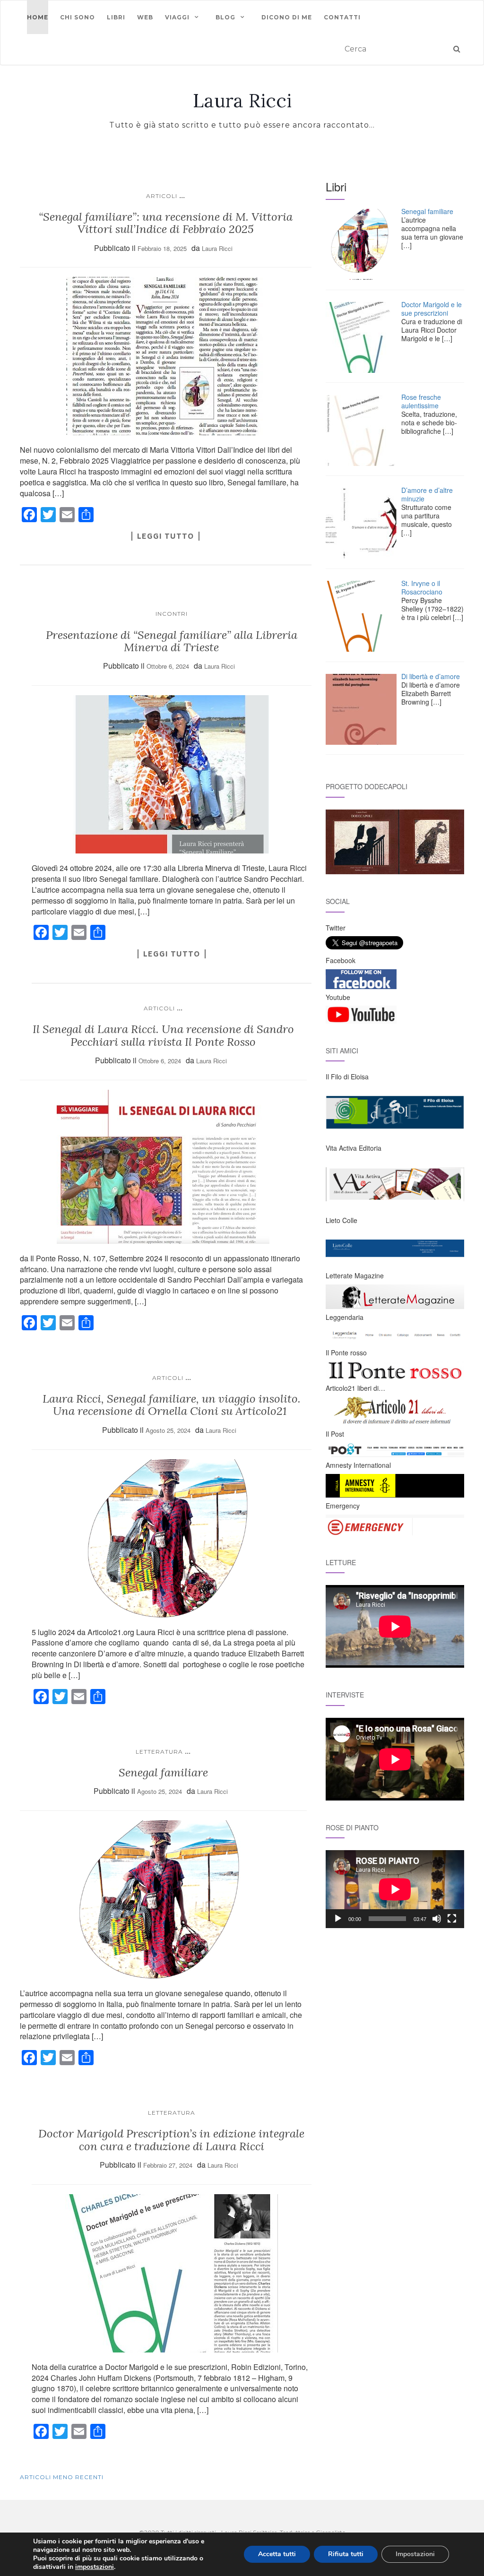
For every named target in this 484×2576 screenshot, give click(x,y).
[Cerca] (457, 49)
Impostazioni (415, 2554)
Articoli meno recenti (62, 2477)
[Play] (338, 1919)
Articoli (162, 196)
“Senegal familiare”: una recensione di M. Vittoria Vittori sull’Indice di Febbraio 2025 (166, 223)
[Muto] (437, 1919)
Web (145, 17)
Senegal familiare (163, 1772)
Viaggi (177, 17)
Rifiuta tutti (346, 2554)
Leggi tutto (165, 536)
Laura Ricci (242, 101)
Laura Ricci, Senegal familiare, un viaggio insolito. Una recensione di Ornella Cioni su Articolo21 (172, 1405)
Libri (116, 17)
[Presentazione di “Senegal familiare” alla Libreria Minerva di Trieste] (172, 774)
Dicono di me (287, 17)
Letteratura (159, 1752)
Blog (225, 17)
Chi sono (78, 17)
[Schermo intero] (452, 1919)
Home (38, 17)
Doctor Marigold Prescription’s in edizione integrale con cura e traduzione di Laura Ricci (171, 2140)
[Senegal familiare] (163, 1900)
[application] (395, 1889)
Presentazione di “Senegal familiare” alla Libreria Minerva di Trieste (172, 641)
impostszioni (95, 2567)
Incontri (172, 614)
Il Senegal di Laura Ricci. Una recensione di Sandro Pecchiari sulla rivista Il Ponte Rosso (163, 1035)
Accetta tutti (277, 2554)
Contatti (342, 17)
